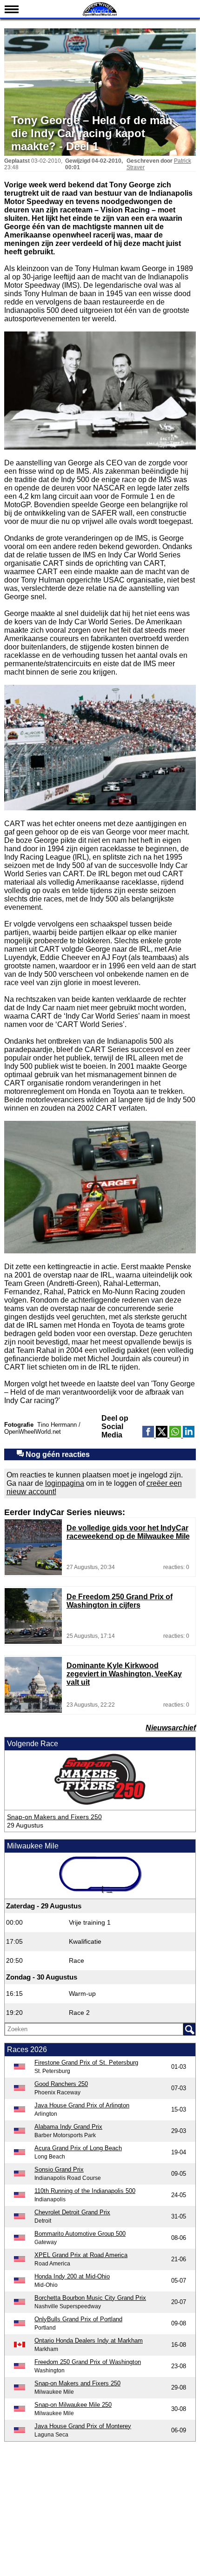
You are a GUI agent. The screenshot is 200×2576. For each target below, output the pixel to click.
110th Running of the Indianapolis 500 (85, 2191)
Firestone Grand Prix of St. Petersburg (86, 2063)
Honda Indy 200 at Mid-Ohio (72, 2276)
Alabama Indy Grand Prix (68, 2127)
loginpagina (65, 1483)
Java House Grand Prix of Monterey (83, 2426)
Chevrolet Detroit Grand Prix (72, 2212)
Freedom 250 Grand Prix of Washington (88, 2362)
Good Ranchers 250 (61, 2084)
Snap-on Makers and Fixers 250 (54, 1817)
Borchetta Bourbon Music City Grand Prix (90, 2298)
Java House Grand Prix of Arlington (82, 2105)
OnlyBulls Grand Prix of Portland (78, 2319)
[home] (100, 15)
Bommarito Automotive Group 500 (80, 2234)
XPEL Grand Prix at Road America (81, 2255)
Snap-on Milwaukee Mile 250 (73, 2405)
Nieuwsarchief (171, 1728)
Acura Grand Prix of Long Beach (78, 2148)
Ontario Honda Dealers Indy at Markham (89, 2341)
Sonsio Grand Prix (59, 2169)
